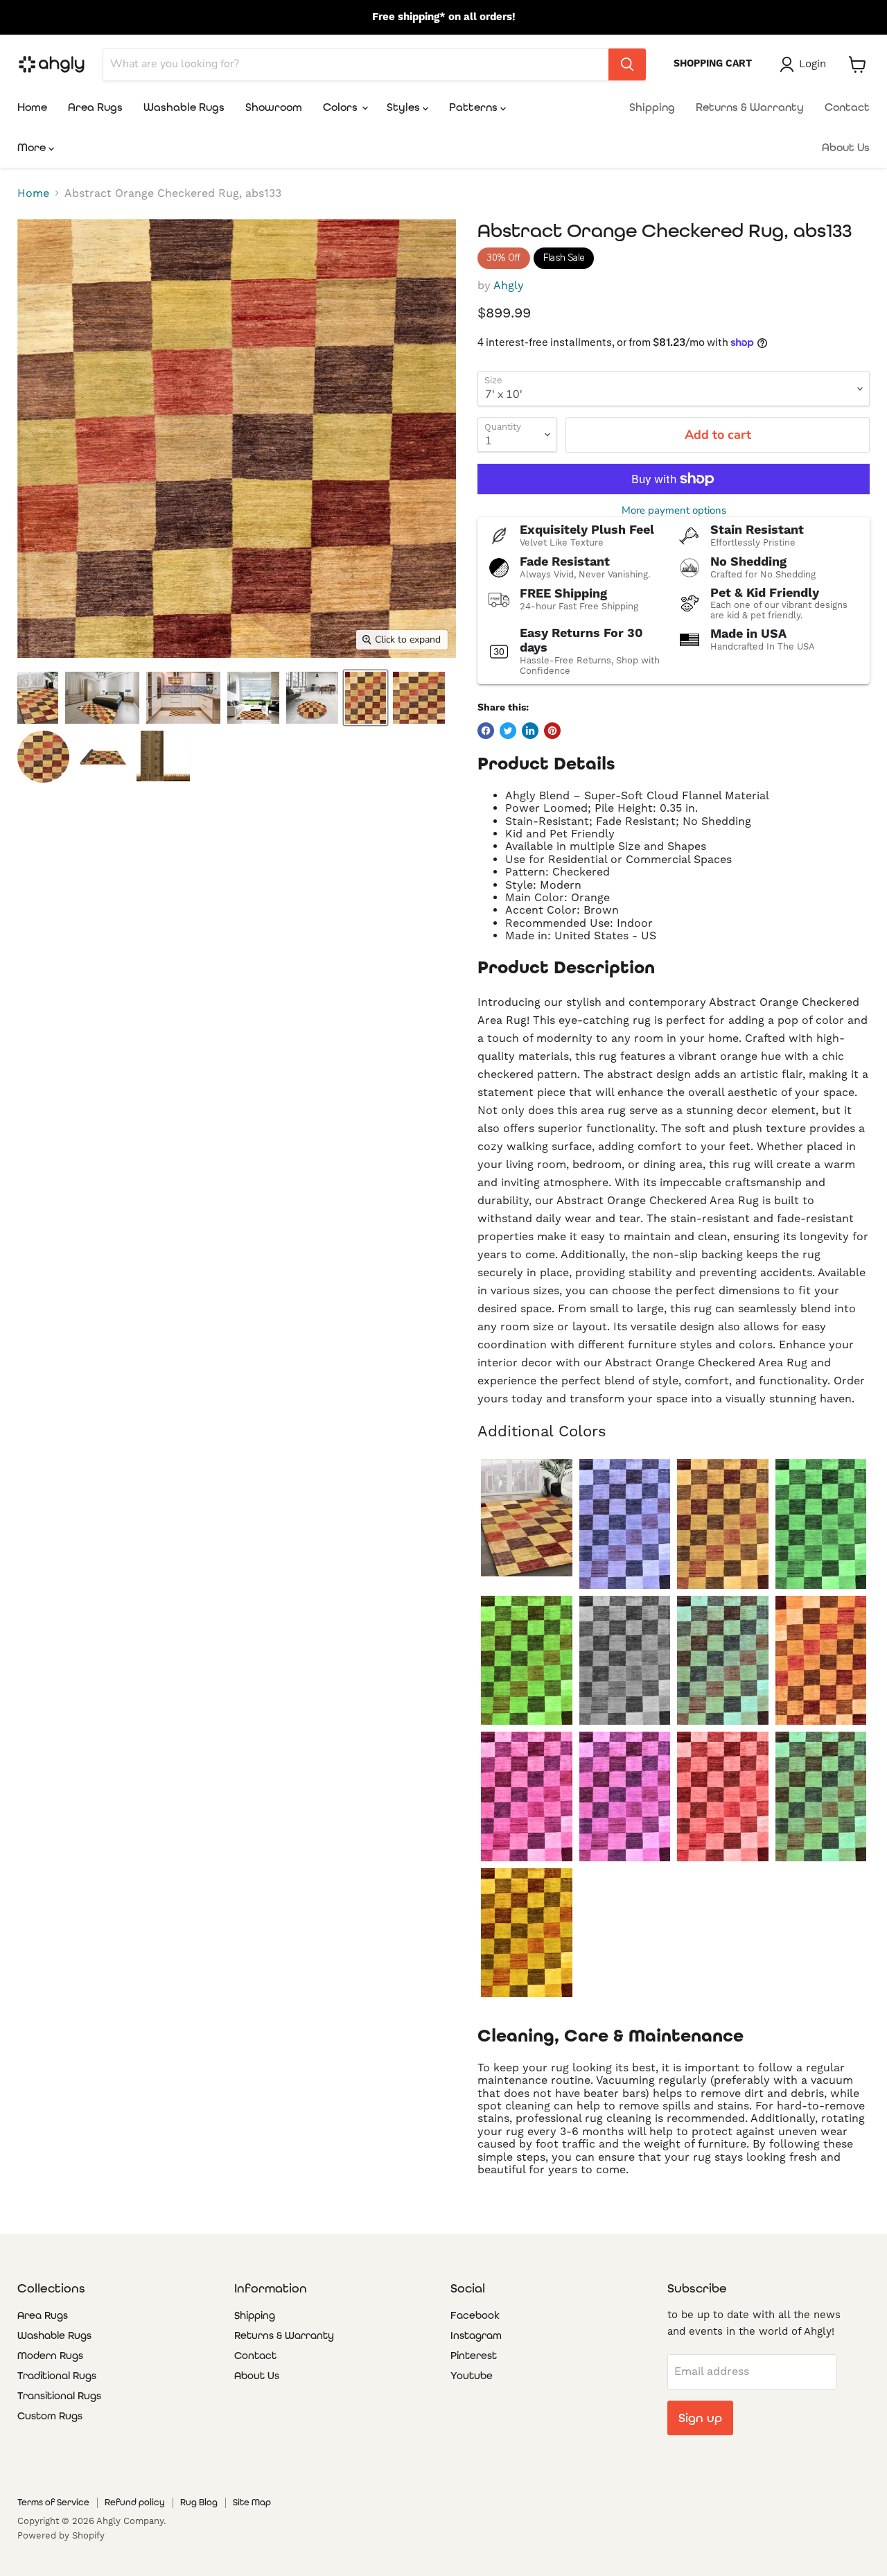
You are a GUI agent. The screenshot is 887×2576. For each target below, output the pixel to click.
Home (32, 107)
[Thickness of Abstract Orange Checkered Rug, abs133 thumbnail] (163, 757)
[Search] (627, 64)
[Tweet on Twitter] (508, 731)
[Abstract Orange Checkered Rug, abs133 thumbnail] (366, 698)
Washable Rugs (184, 107)
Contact (847, 107)
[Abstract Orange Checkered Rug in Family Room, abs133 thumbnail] (38, 698)
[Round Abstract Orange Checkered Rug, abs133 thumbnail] (43, 757)
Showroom (274, 107)
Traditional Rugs (57, 2376)
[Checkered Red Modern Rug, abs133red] (722, 1796)
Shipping (652, 107)
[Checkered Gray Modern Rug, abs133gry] (625, 1661)
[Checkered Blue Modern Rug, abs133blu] (625, 1524)
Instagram (476, 2335)
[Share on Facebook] (486, 731)
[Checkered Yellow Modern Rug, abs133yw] (526, 1933)
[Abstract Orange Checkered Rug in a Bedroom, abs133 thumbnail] (102, 698)
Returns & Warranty (750, 107)
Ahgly (509, 286)
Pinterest (474, 2356)
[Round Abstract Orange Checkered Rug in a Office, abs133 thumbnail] (312, 698)
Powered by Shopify (61, 2536)
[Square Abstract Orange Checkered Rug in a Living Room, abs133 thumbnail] (253, 698)
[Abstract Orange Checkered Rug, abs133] (526, 1518)
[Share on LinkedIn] (530, 731)
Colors (342, 107)
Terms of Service (53, 2502)
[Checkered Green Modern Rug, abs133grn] (526, 1661)
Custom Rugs (50, 2416)
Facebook (475, 2315)
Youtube (472, 2376)
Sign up (700, 2418)
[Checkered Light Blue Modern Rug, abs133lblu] (722, 1661)
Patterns (475, 107)
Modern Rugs (50, 2356)
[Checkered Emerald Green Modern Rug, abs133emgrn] (821, 1524)
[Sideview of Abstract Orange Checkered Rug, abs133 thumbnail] (103, 757)
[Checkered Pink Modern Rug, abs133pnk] (526, 1796)
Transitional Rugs (59, 2396)
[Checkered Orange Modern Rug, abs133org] (821, 1661)
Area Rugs (95, 107)
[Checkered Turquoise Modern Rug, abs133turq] (821, 1796)
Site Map (252, 2502)
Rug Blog (199, 2502)
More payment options (674, 511)
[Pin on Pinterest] (552, 731)
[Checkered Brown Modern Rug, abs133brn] (722, 1524)
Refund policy (135, 2502)
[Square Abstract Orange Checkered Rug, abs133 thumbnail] (419, 698)
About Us (846, 147)
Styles (405, 107)
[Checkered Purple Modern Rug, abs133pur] (625, 1796)
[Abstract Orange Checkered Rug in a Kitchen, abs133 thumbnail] (183, 698)
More (33, 147)
